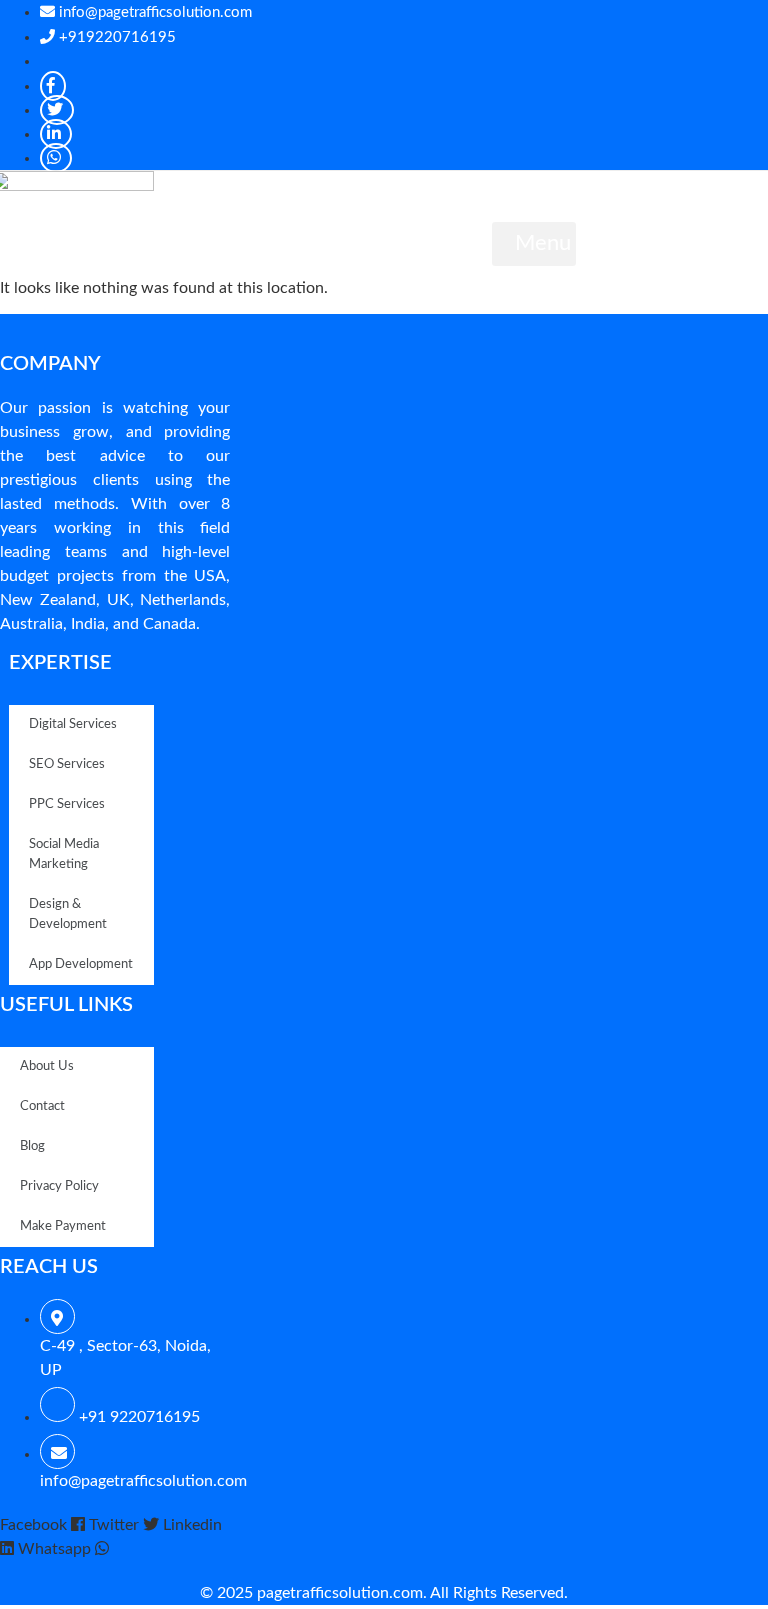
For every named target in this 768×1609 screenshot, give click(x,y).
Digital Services (73, 724)
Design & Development (68, 914)
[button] (534, 244)
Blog (32, 1146)
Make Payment (63, 1226)
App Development (81, 964)
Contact (42, 1106)
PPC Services (67, 804)
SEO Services (67, 764)
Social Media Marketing (64, 854)
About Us (47, 1066)
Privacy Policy (59, 1186)
